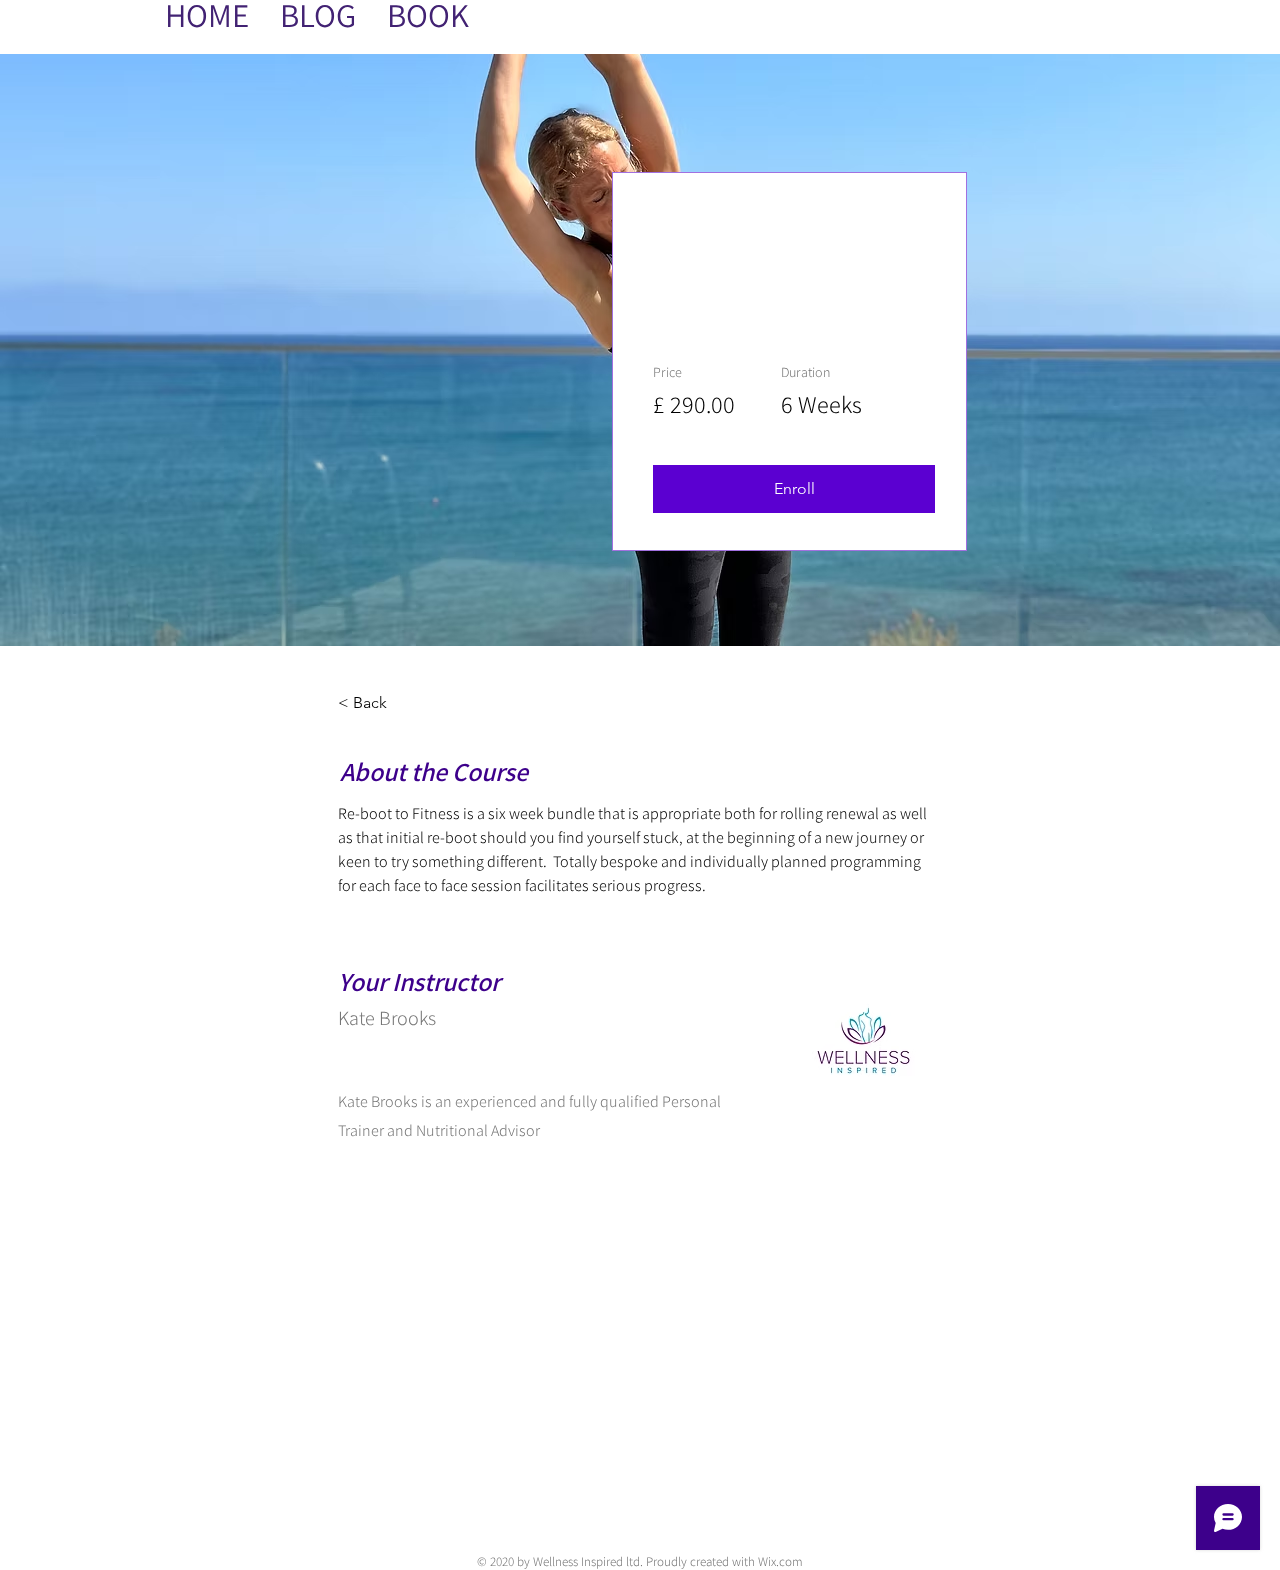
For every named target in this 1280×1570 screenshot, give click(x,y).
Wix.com (780, 1561)
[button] (794, 489)
